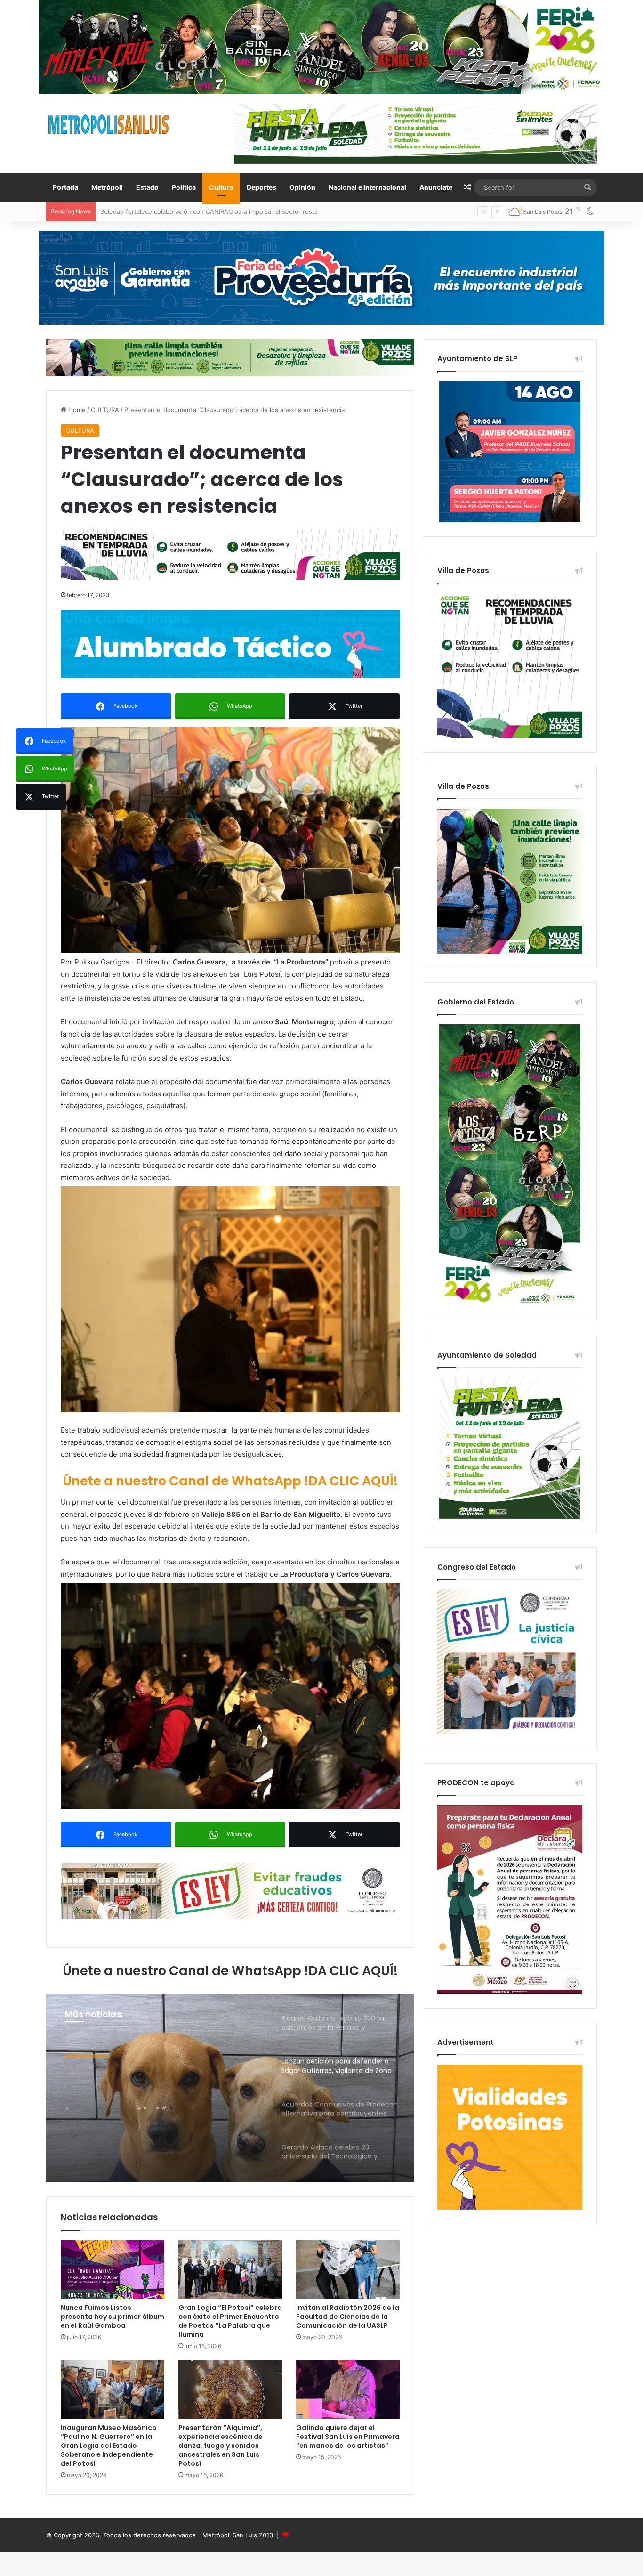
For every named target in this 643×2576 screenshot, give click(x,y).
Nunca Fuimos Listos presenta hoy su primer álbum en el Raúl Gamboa (113, 2317)
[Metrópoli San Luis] (109, 125)
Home (76, 410)
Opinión (302, 187)
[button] (230, 840)
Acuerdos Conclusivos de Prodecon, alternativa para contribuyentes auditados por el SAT (161, 2092)
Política (184, 187)
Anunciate (436, 187)
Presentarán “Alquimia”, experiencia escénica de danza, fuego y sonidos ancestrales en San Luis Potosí (221, 2446)
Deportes (261, 187)
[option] (230, 2088)
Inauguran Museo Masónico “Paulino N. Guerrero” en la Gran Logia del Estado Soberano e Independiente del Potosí (109, 2446)
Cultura (221, 187)
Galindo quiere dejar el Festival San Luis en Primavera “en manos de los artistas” (348, 2437)
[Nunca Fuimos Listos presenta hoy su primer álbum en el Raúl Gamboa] (113, 2269)
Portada (65, 187)
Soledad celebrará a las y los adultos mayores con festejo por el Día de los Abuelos (222, 211)
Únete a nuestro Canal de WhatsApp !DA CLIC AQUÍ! (230, 1481)
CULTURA (105, 410)
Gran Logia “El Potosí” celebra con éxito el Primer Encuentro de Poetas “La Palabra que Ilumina (230, 2321)
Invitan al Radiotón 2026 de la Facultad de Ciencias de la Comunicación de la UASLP (348, 2317)
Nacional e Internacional (367, 187)
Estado (147, 187)
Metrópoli (107, 187)
